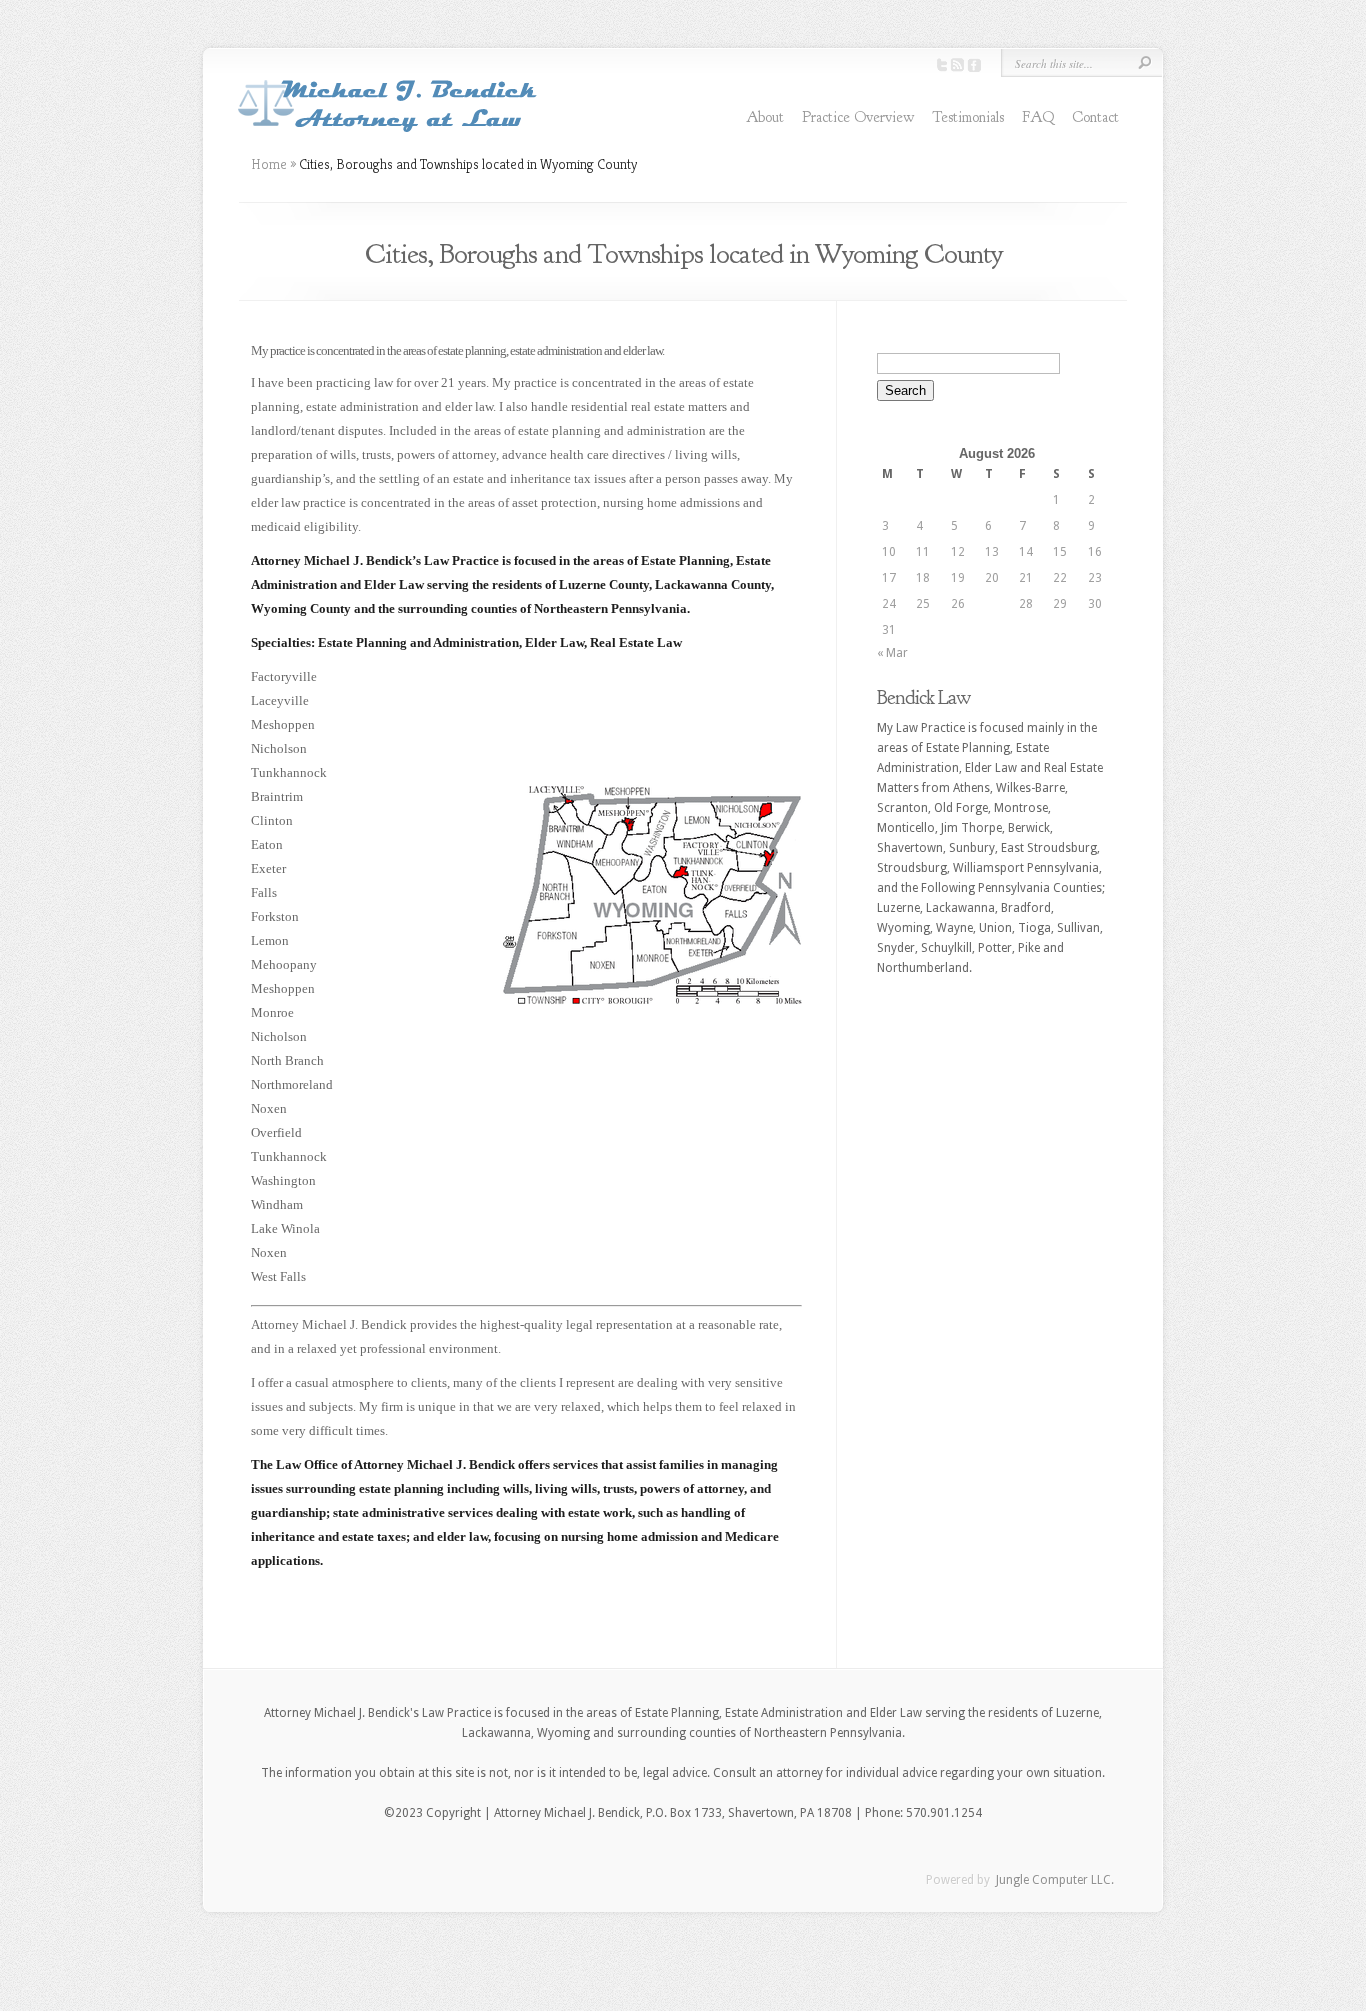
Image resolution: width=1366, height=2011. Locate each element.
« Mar (892, 653)
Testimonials (968, 117)
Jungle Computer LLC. (1053, 1880)
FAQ (1038, 117)
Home (269, 164)
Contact (1095, 117)
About (765, 117)
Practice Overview (858, 117)
